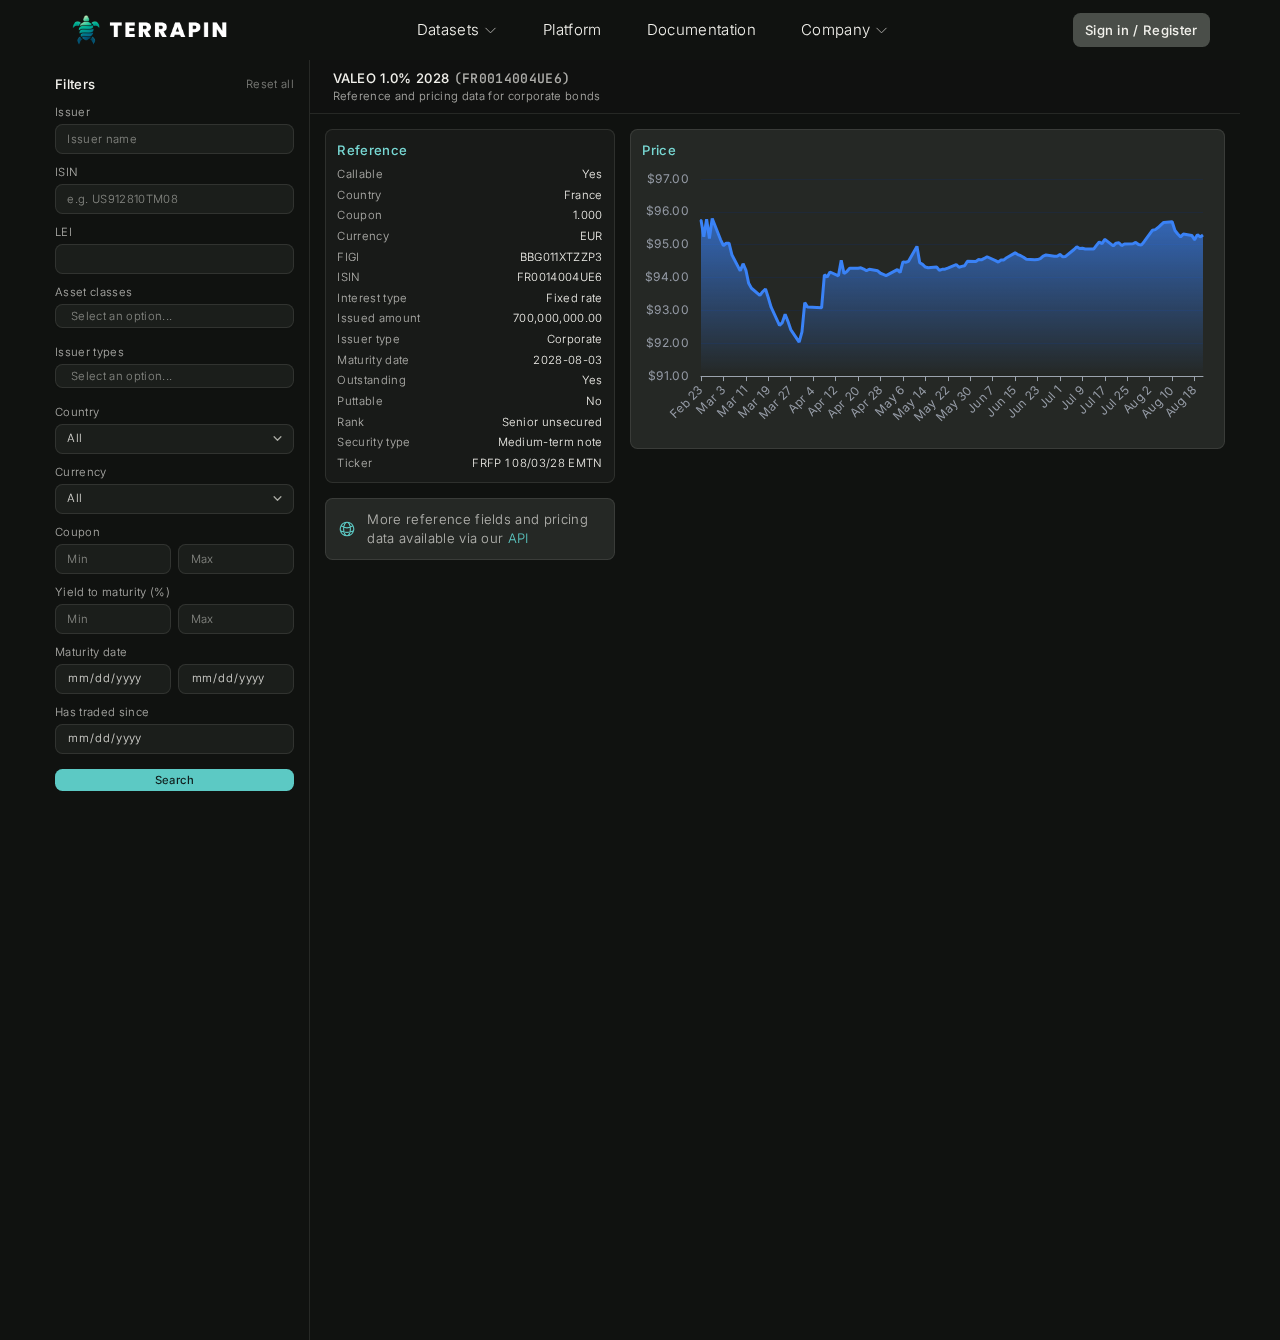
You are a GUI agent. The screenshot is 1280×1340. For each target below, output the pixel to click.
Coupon (77, 532)
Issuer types (89, 352)
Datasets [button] (448, 29)
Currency (81, 472)
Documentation (701, 29)
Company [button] (835, 29)
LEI (63, 232)
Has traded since (102, 712)
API (518, 538)
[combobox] (174, 316)
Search (175, 780)
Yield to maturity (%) (112, 592)
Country (77, 412)
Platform (572, 29)
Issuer (72, 112)
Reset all (270, 84)
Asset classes (93, 292)
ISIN (66, 172)
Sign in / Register (1141, 30)
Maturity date (91, 652)
